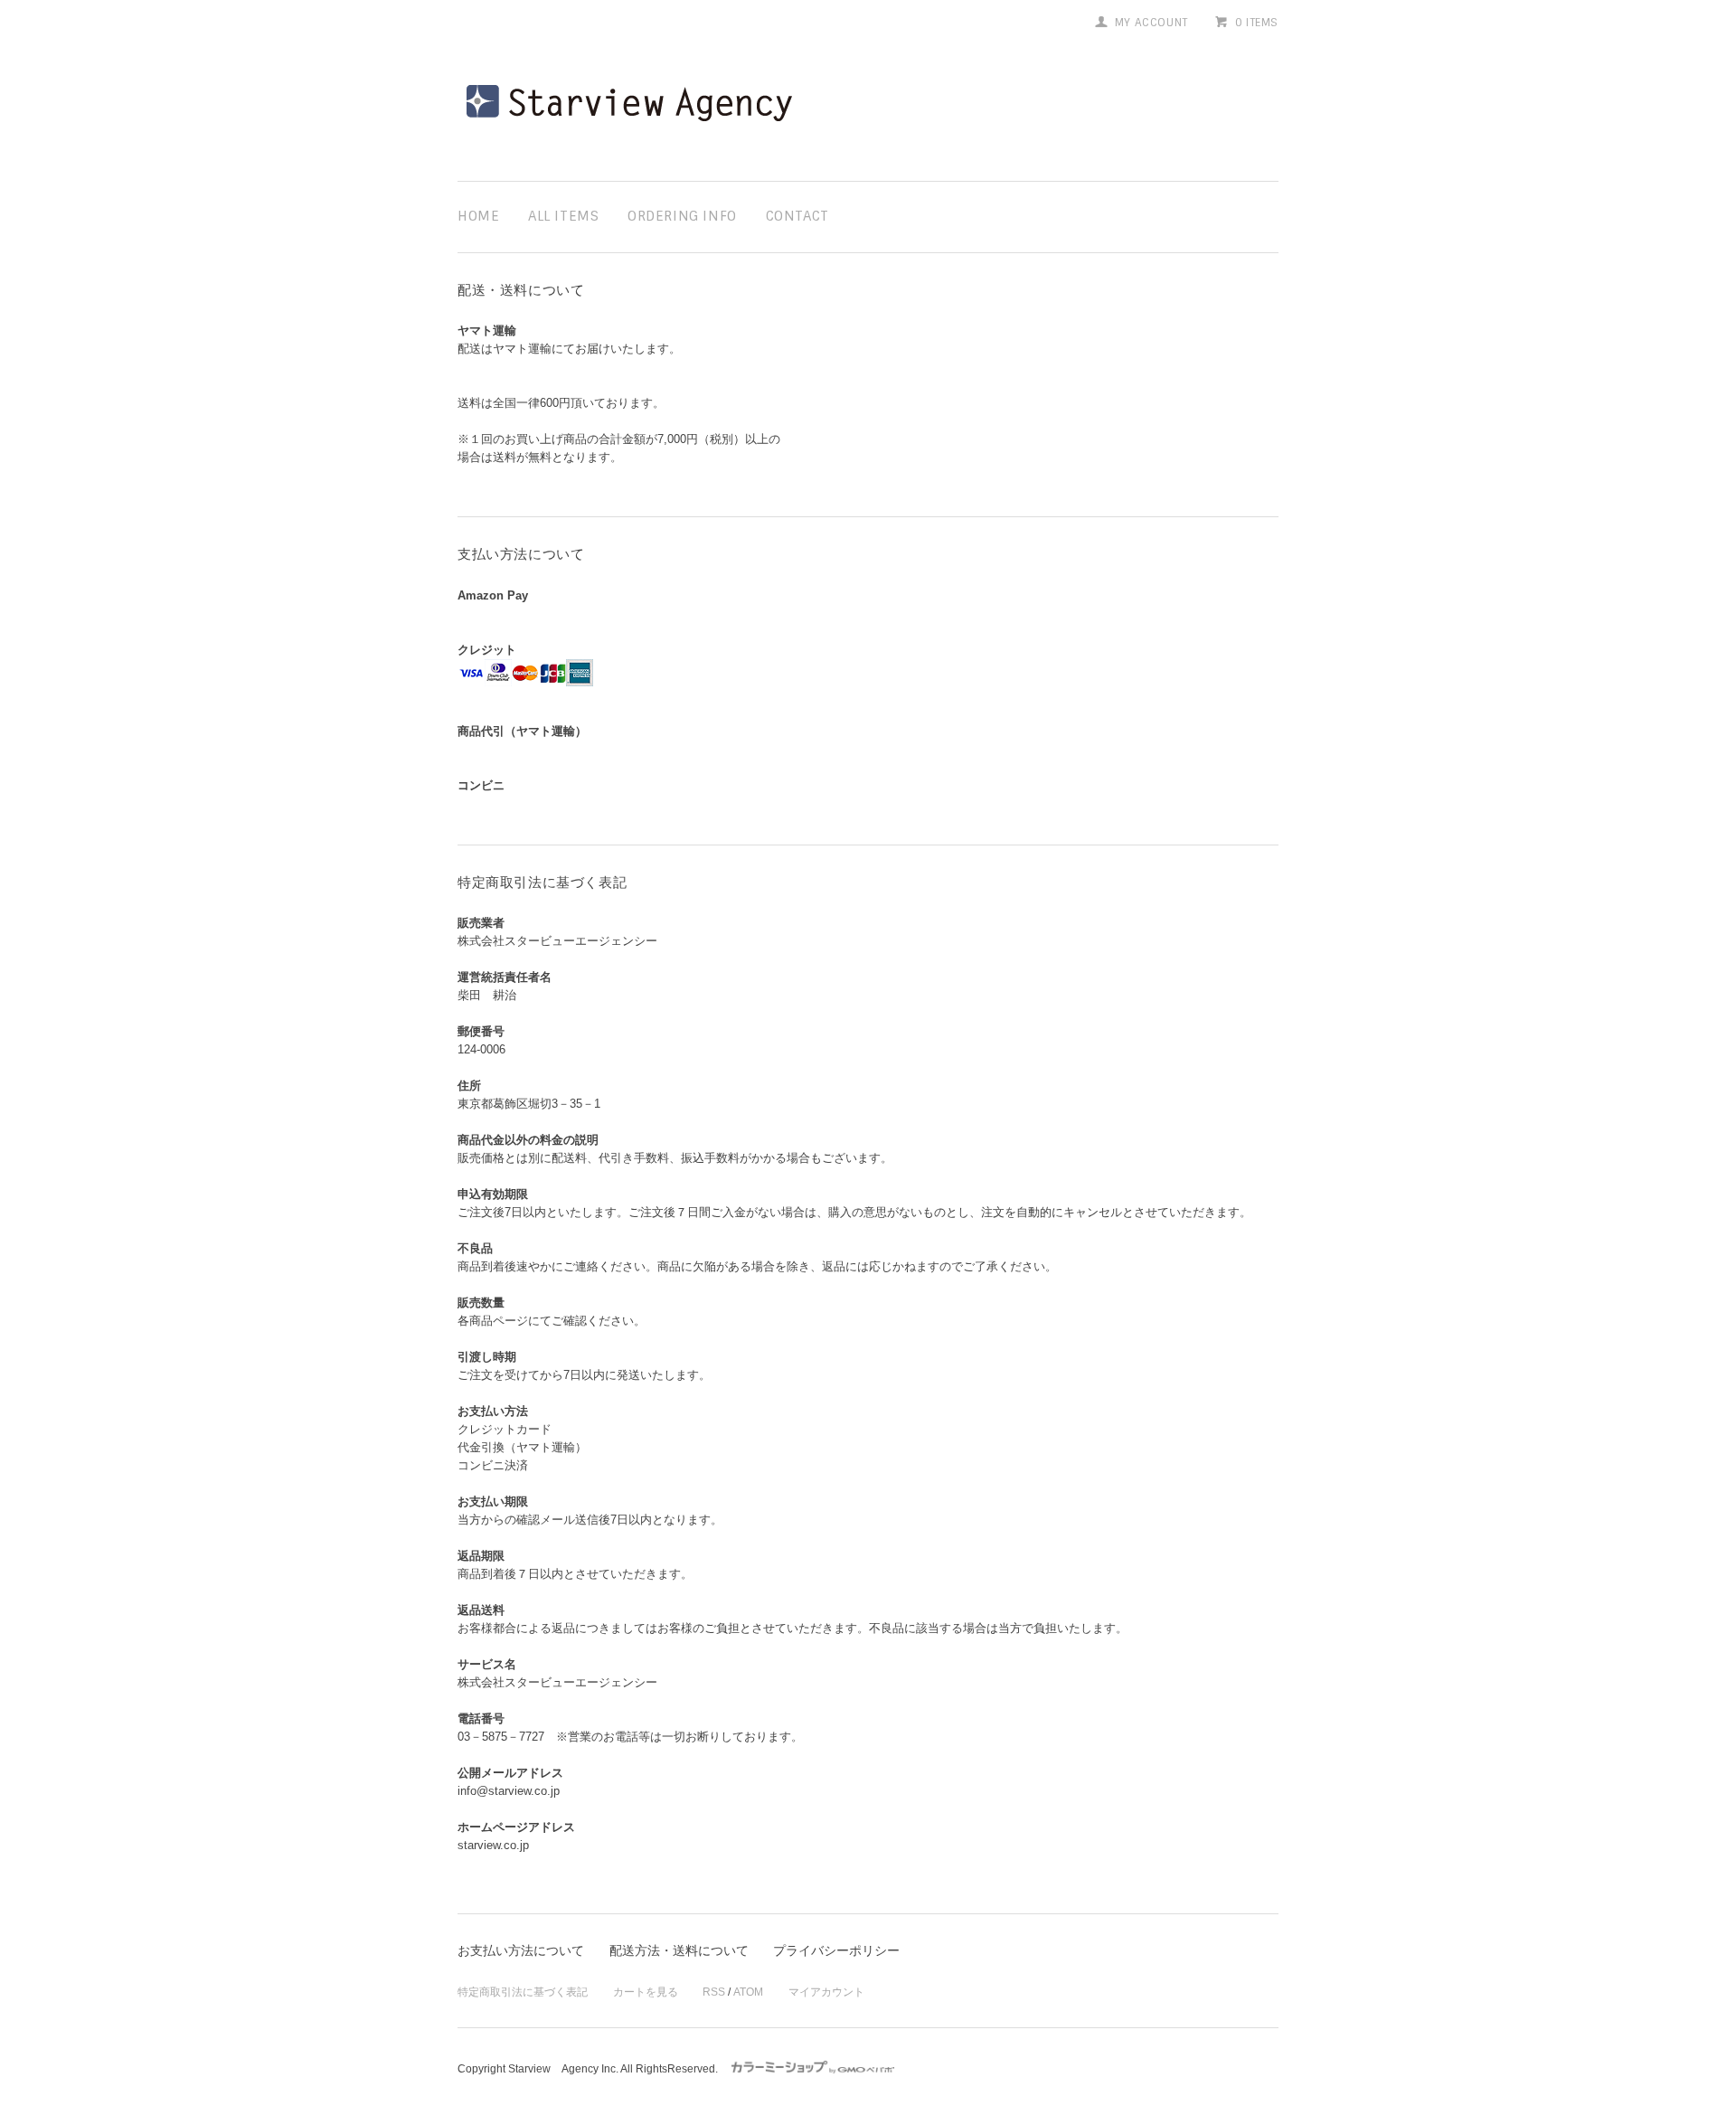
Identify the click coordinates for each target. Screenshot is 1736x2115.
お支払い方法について (521, 1950)
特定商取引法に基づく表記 (523, 1992)
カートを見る (646, 1992)
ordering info (682, 216)
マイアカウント (826, 1992)
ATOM (748, 1992)
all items (563, 216)
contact (797, 216)
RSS (714, 1992)
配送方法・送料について (679, 1950)
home (478, 216)
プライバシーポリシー (836, 1950)
